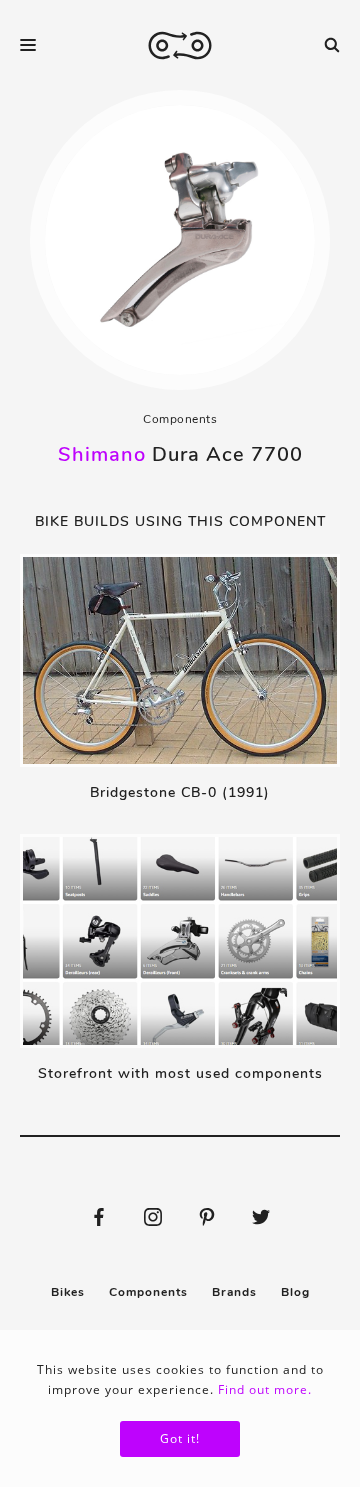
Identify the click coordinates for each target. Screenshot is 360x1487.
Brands (234, 1292)
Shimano (102, 454)
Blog (295, 1292)
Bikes (68, 1292)
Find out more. (265, 1389)
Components (180, 419)
